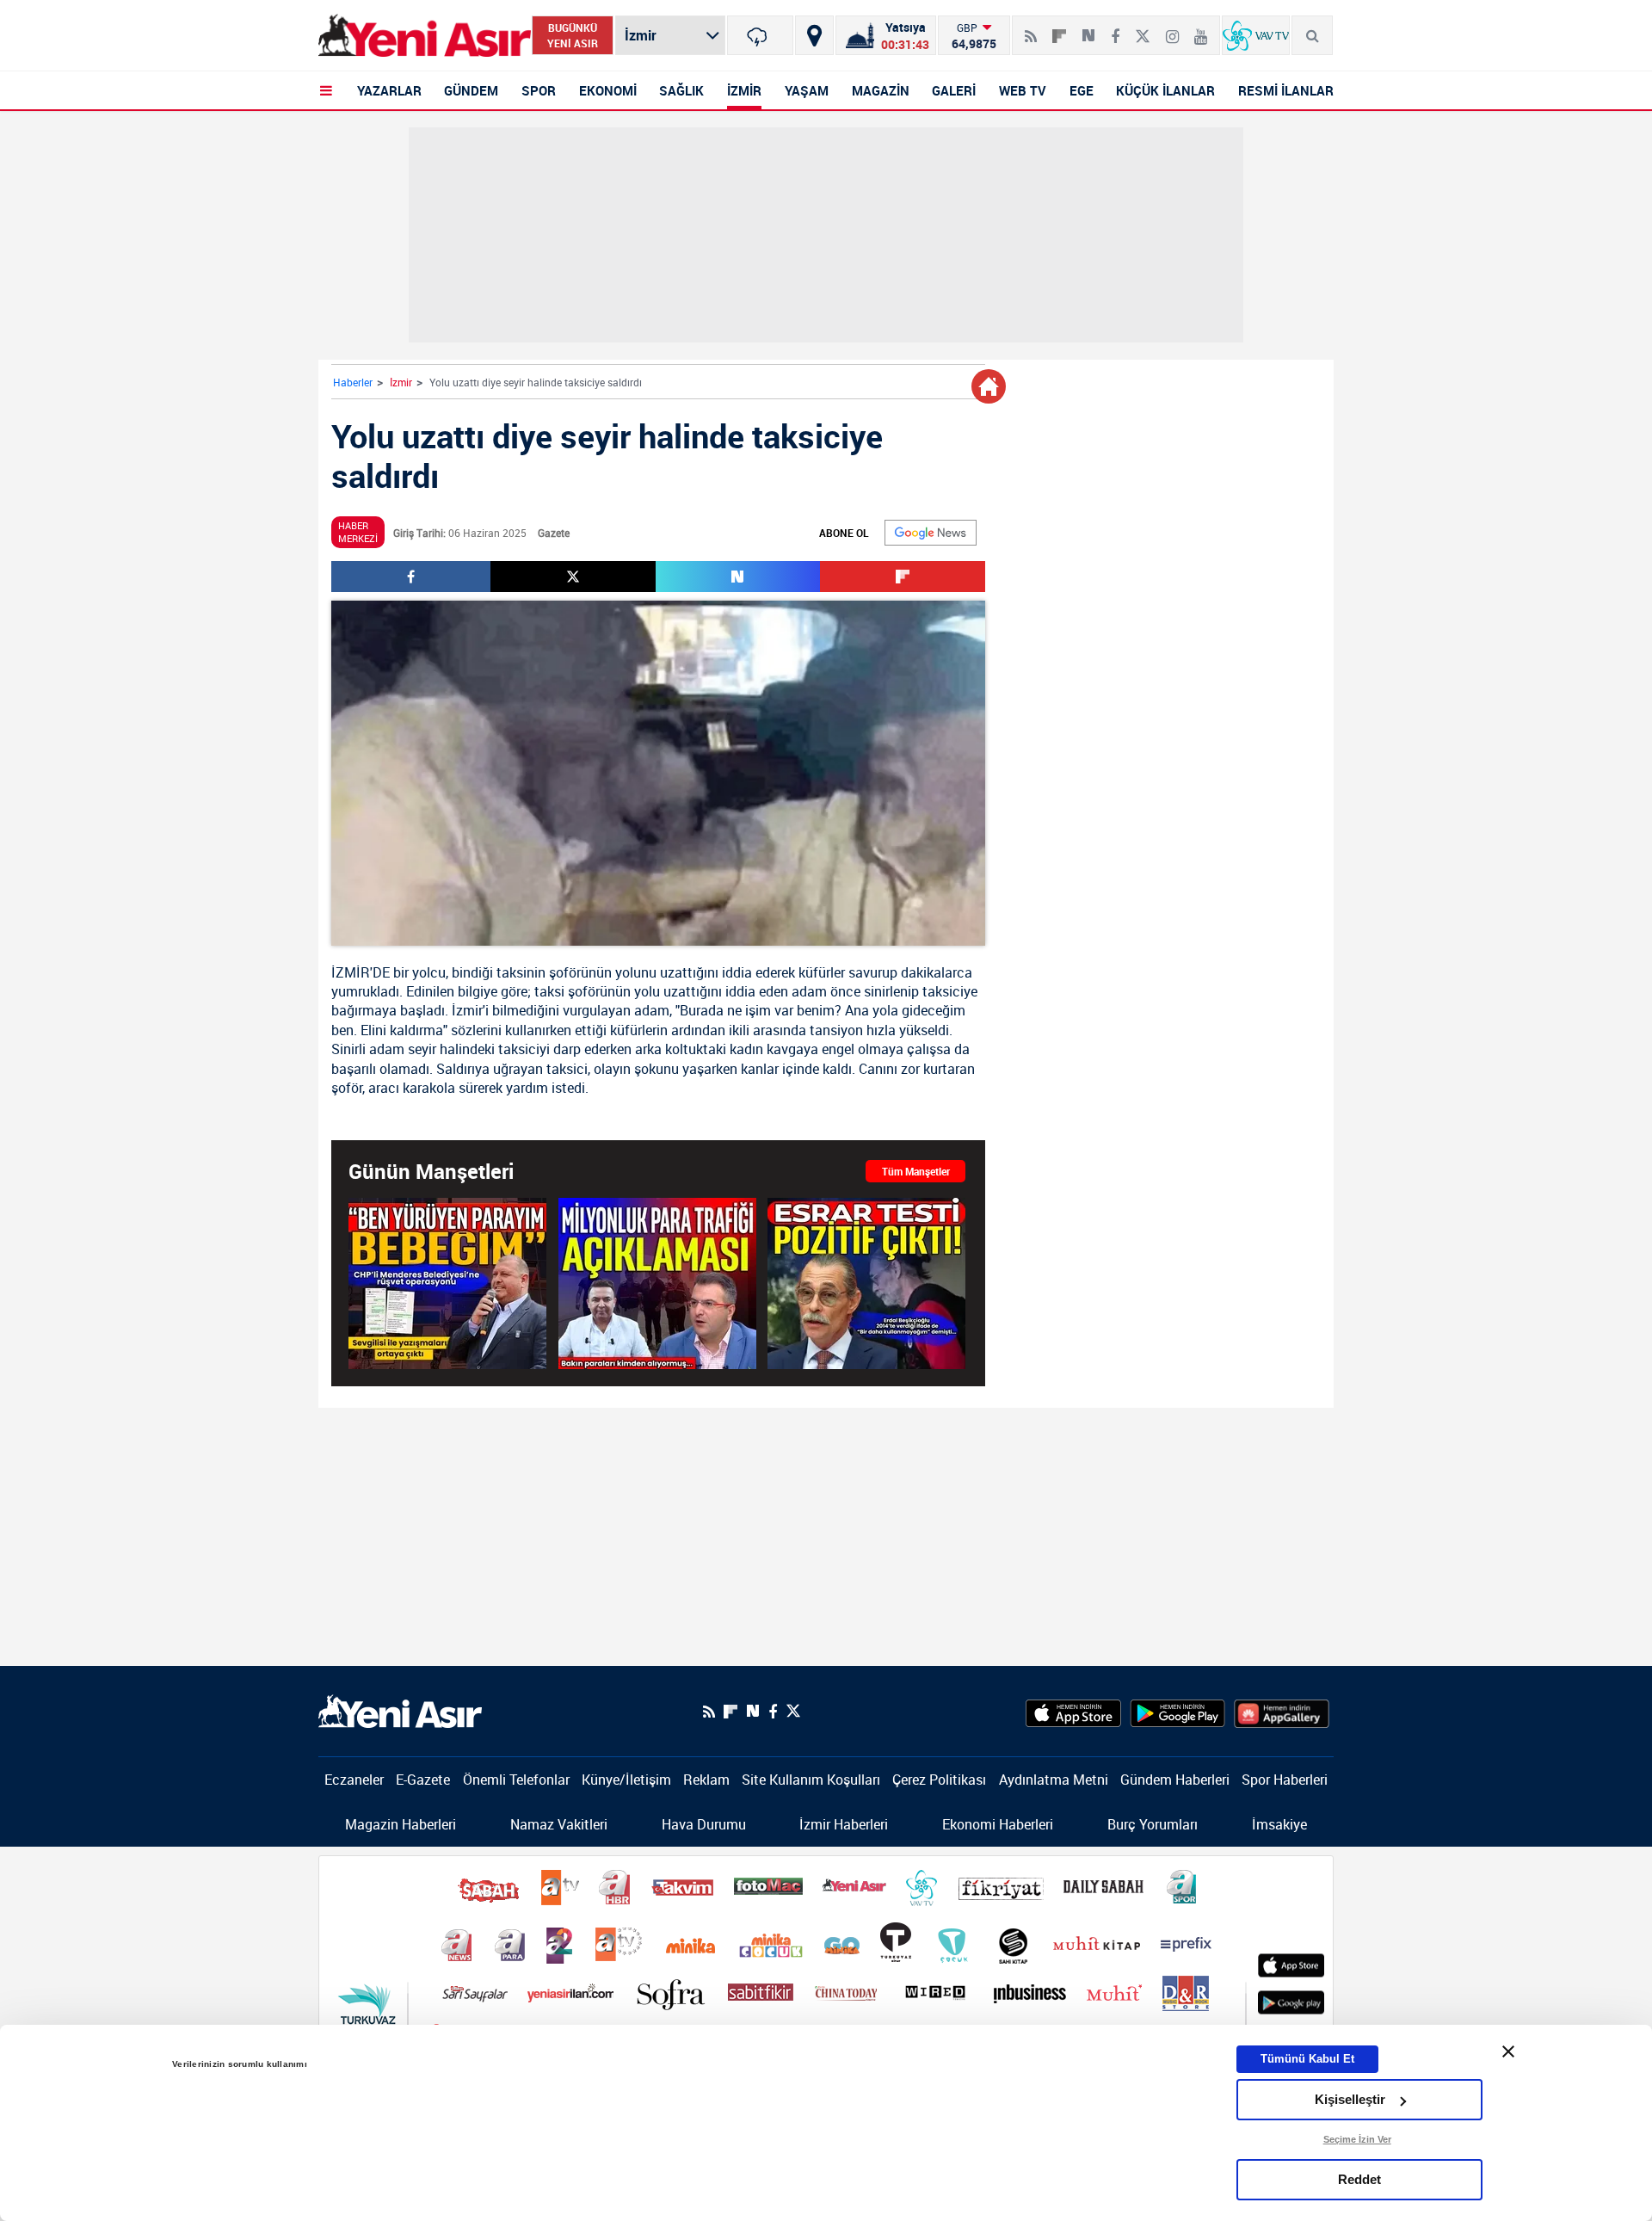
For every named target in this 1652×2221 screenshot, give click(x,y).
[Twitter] (1143, 29)
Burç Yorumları (1153, 1824)
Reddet (1359, 2179)
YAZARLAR (389, 90)
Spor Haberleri (1285, 1780)
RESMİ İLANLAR (1286, 90)
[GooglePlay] (1177, 1712)
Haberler (353, 382)
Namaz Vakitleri (559, 1824)
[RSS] (1031, 29)
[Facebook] (1115, 29)
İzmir (401, 382)
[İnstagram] (1172, 29)
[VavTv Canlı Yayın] (1256, 35)
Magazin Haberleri (401, 1824)
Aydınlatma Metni (1054, 1780)
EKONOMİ (608, 90)
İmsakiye (1279, 1824)
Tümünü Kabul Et (1307, 2059)
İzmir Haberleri (844, 1824)
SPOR (539, 90)
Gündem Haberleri (1175, 1780)
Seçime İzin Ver (1357, 2139)
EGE (1082, 90)
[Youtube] (1201, 29)
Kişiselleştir (1350, 2099)
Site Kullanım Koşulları (811, 1780)
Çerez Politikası (939, 1780)
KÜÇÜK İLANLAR (1165, 90)
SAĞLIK (681, 90)
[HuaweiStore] (1282, 1712)
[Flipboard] (1059, 30)
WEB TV (1023, 90)
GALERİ (954, 90)
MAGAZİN (881, 90)
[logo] (400, 1710)
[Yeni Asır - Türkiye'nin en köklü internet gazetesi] (425, 36)
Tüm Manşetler (916, 1171)
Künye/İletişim (626, 1780)
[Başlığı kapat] (1508, 2051)
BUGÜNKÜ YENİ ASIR (573, 35)
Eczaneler (354, 1780)
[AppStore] (1073, 1712)
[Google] (931, 533)
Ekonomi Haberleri (998, 1824)
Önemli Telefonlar (516, 1780)
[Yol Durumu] (814, 35)
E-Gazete (423, 1780)
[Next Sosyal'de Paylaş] (1088, 29)
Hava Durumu (704, 1824)
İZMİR (744, 90)
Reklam (706, 1780)
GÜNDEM (471, 90)
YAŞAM (807, 90)
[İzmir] (760, 35)
